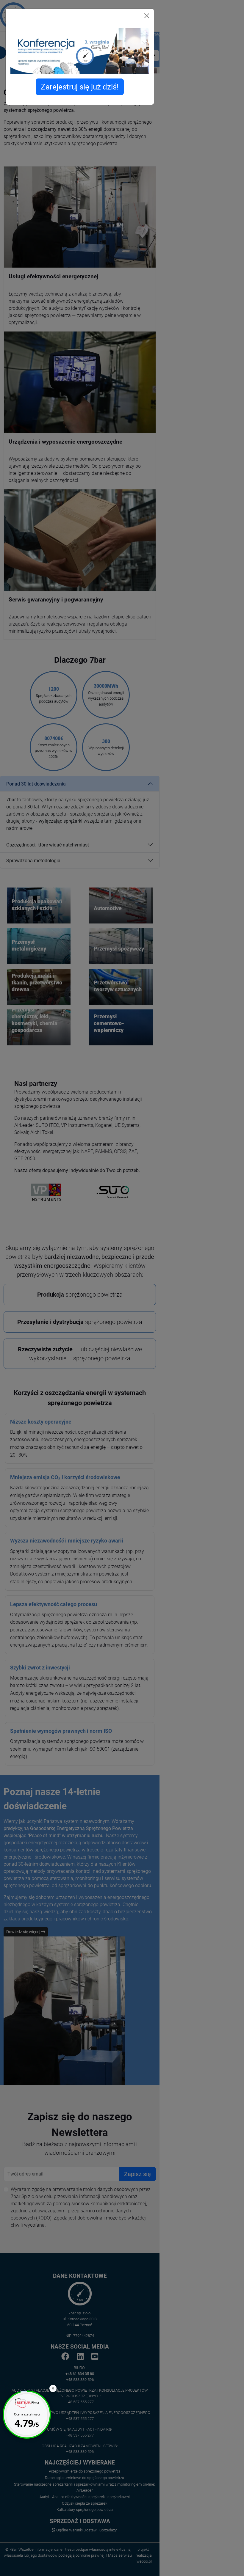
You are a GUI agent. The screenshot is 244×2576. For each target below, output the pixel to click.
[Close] (147, 16)
